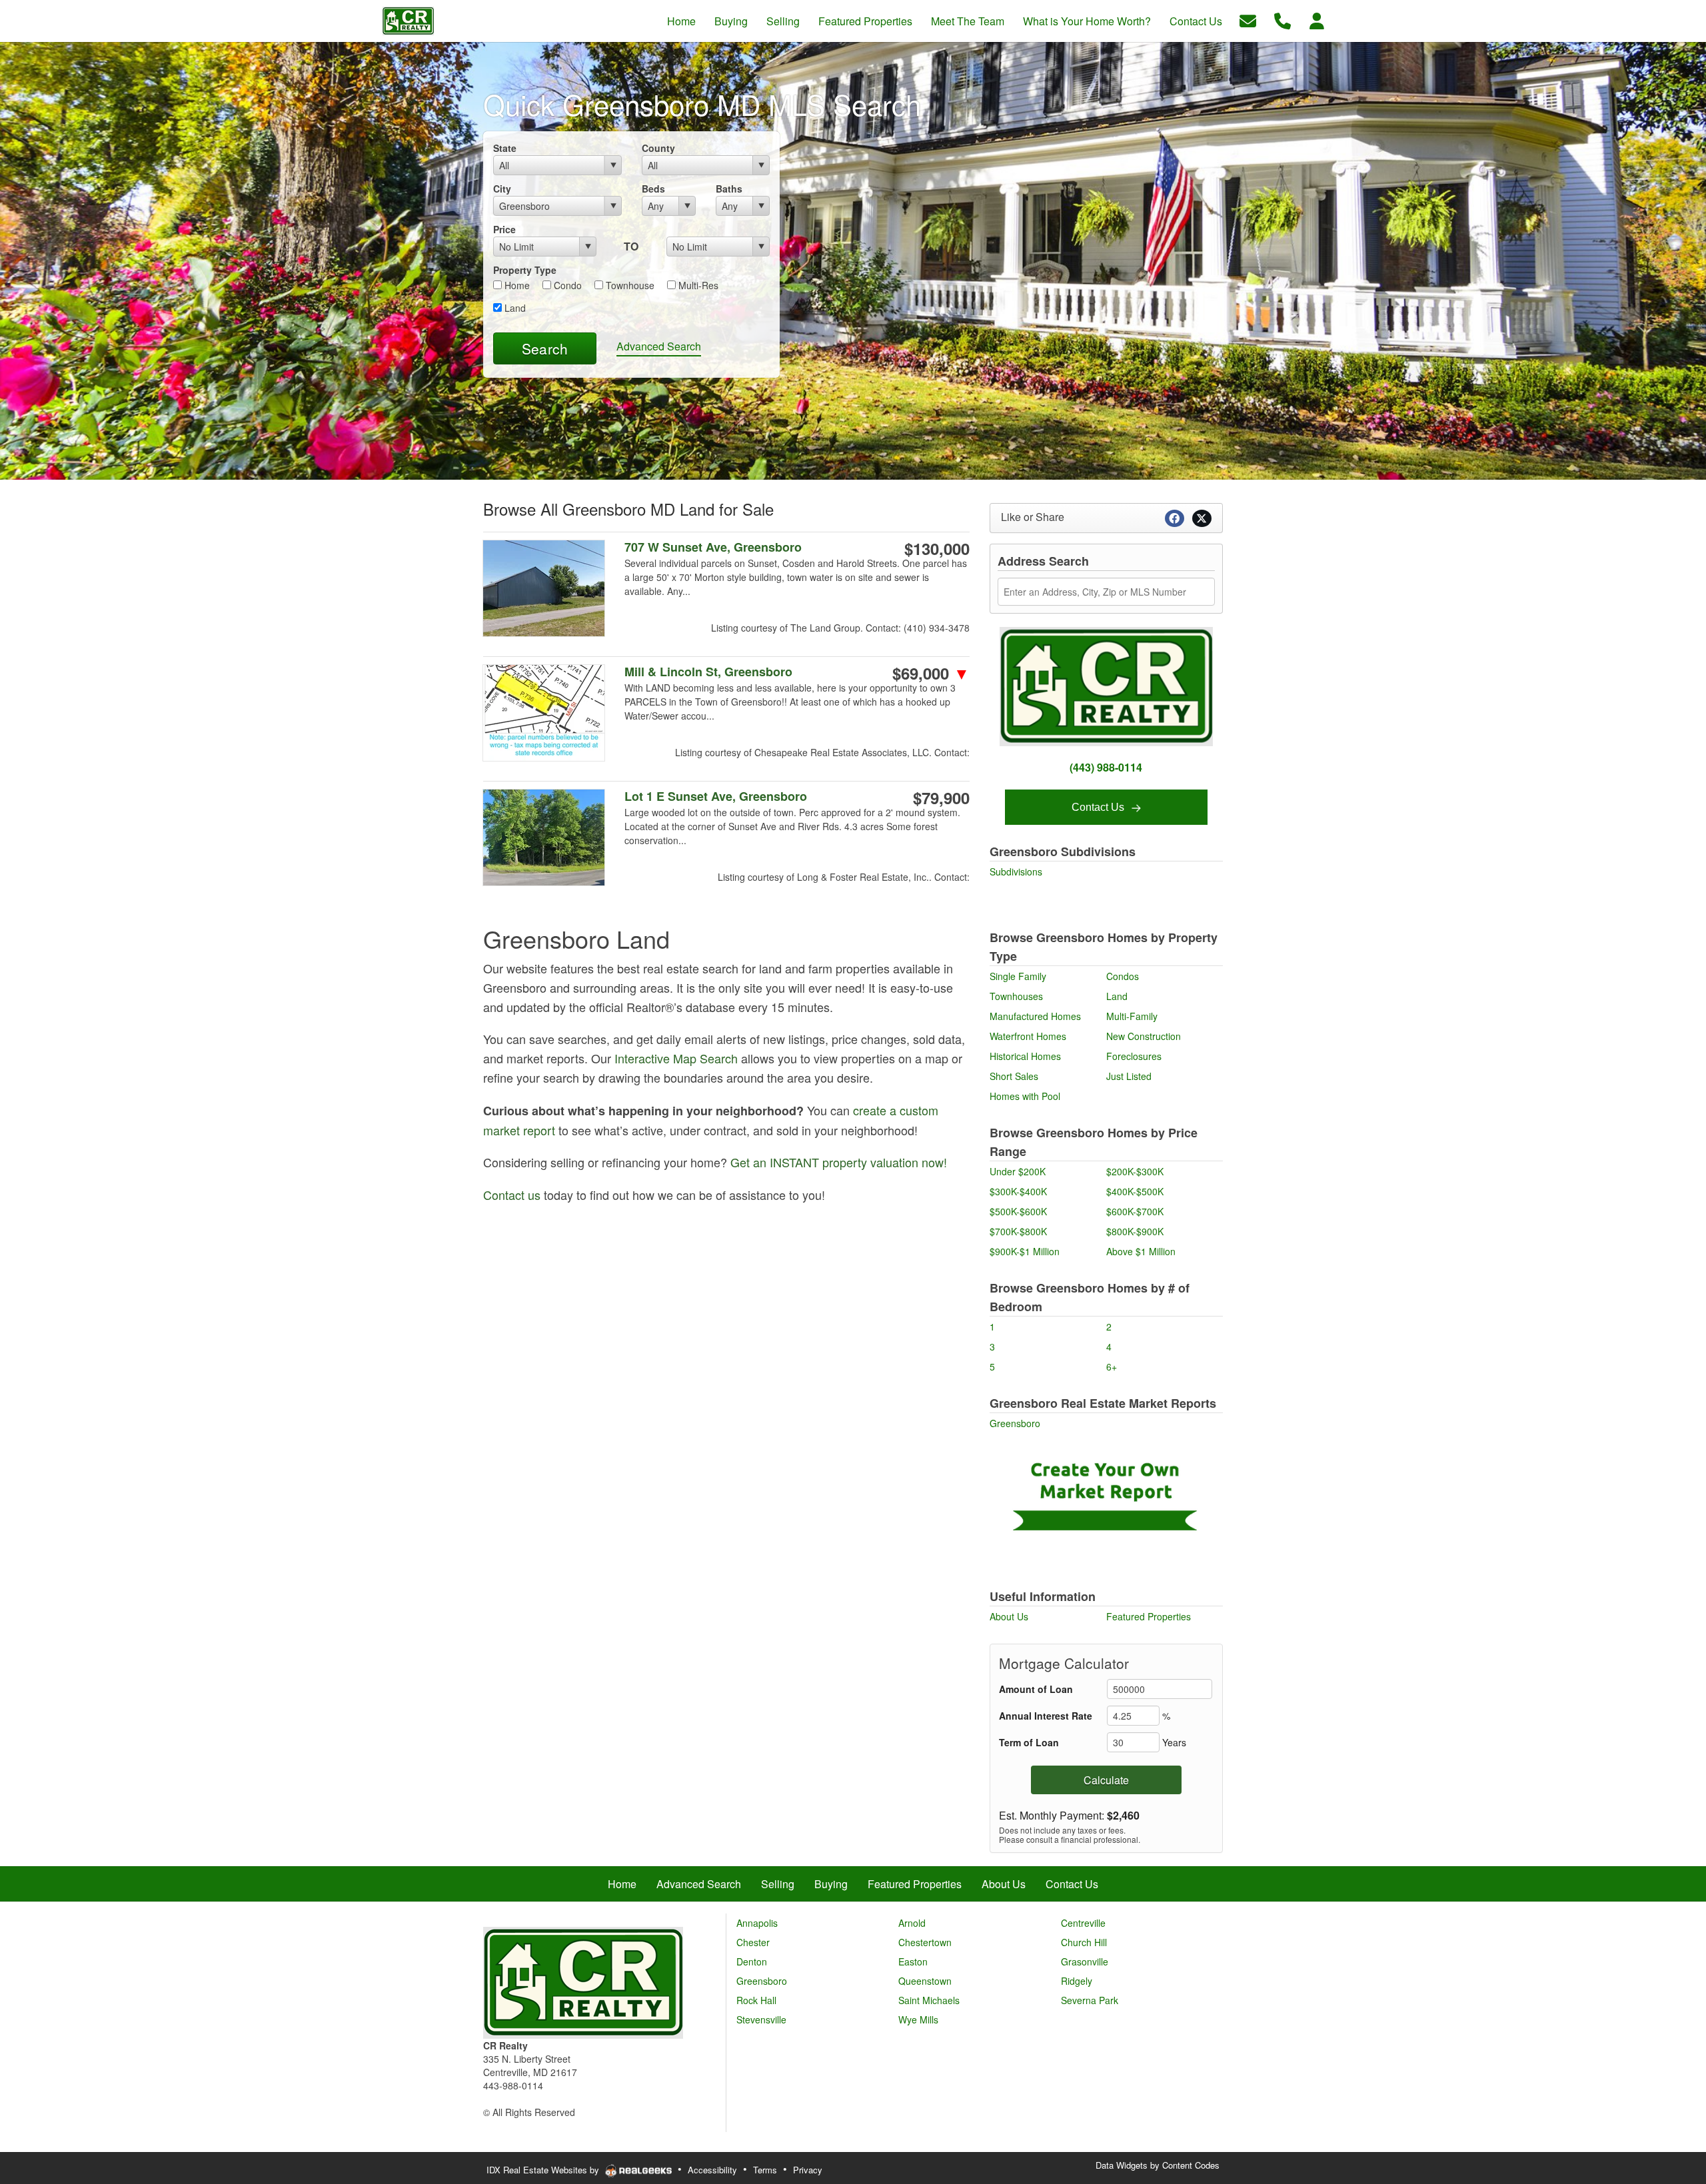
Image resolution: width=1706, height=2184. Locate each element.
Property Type (525, 270)
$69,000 (931, 673)
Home (516, 285)
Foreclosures (1134, 1056)
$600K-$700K (1135, 1211)
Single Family (1018, 976)
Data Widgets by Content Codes (1158, 2165)
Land (514, 308)
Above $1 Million (1141, 1251)
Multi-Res (697, 285)
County (658, 148)
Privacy (808, 2170)
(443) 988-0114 (1106, 767)
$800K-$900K (1135, 1231)
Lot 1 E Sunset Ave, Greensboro (716, 797)
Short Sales (1014, 1076)
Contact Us (1099, 807)
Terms (765, 2170)
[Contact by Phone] (1282, 20)
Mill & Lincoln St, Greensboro (708, 672)
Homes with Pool (1025, 1096)
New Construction (1144, 1036)
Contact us (512, 1195)
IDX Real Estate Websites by (544, 2170)
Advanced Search (659, 346)
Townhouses (1016, 996)
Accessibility (712, 2170)
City (502, 189)
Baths (729, 189)
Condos (1123, 976)
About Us (1009, 1616)
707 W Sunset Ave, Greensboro (713, 547)
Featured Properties (1149, 1616)
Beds (653, 189)
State (505, 148)
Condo (566, 285)
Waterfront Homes (1028, 1036)
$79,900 (941, 798)
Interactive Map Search (676, 1058)
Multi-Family (1132, 1016)
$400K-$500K (1135, 1191)
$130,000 (937, 548)
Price (504, 229)
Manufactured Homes (1035, 1016)
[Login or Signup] (1317, 20)
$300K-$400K (1018, 1191)
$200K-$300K (1135, 1171)
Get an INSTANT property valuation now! (839, 1162)
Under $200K (1018, 1171)
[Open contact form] (1248, 20)
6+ (1112, 1366)
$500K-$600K (1018, 1211)
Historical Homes (1025, 1056)
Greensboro (1015, 1423)
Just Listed (1129, 1076)
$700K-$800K (1018, 1231)
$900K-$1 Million (1025, 1251)
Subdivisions (1016, 871)
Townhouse (629, 285)
